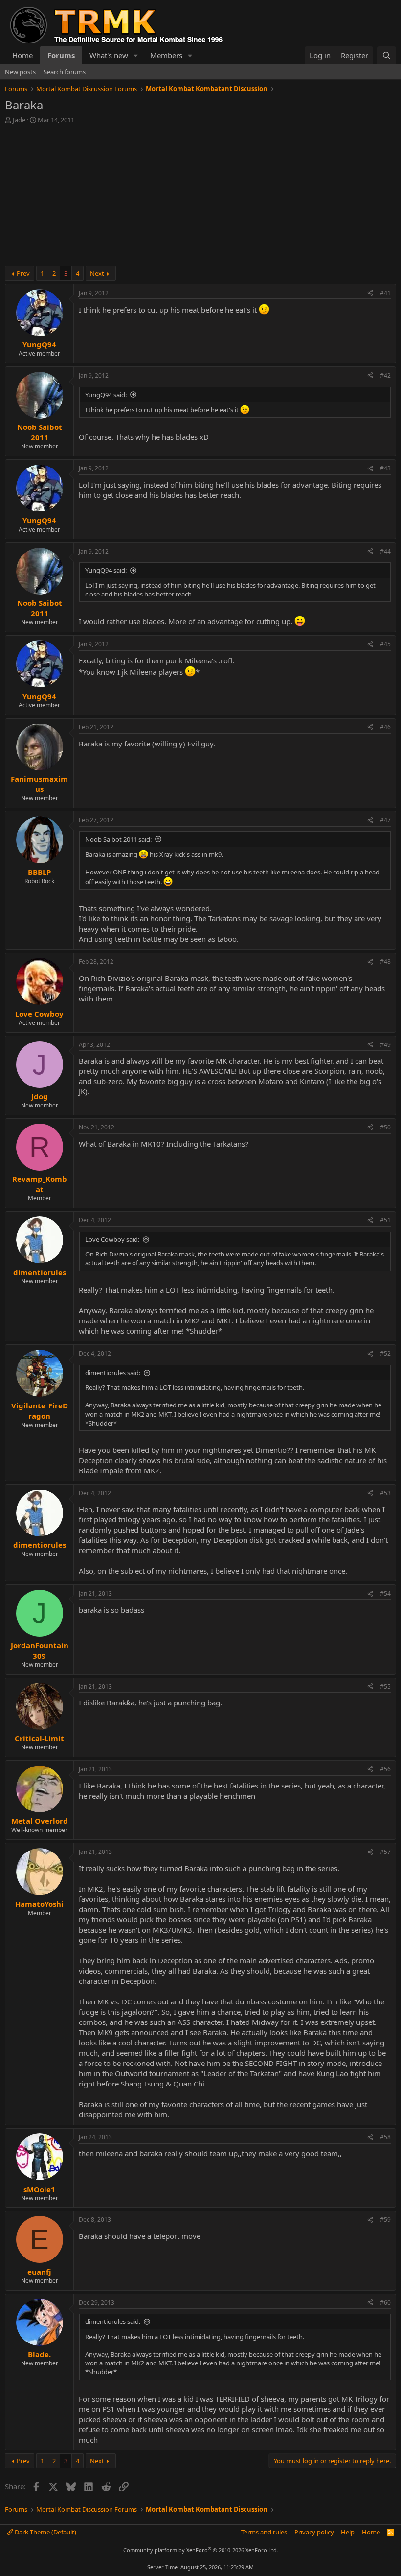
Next (97, 273)
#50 (385, 1127)
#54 (385, 1593)
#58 (385, 2137)
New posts (20, 72)
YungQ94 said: (106, 395)
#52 (385, 1353)
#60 (385, 2303)
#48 (385, 962)
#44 (385, 551)
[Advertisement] (200, 197)
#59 (385, 2220)
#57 (385, 1852)
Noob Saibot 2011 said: (118, 839)
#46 (385, 727)
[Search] (387, 55)
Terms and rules (264, 2532)
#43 (385, 468)
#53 (385, 1493)
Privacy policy (314, 2532)
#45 (385, 644)
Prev (23, 273)
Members (166, 55)
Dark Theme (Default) (45, 2532)
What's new (109, 55)
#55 (385, 1687)
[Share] (370, 293)
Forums (61, 55)
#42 (385, 375)
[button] (136, 55)
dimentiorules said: (113, 1373)
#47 (385, 820)
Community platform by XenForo (201, 2550)
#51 (385, 1220)
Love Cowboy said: (112, 1239)
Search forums (65, 72)
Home (22, 55)
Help (348, 2532)
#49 (385, 1045)
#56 (385, 1769)
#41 (385, 293)
